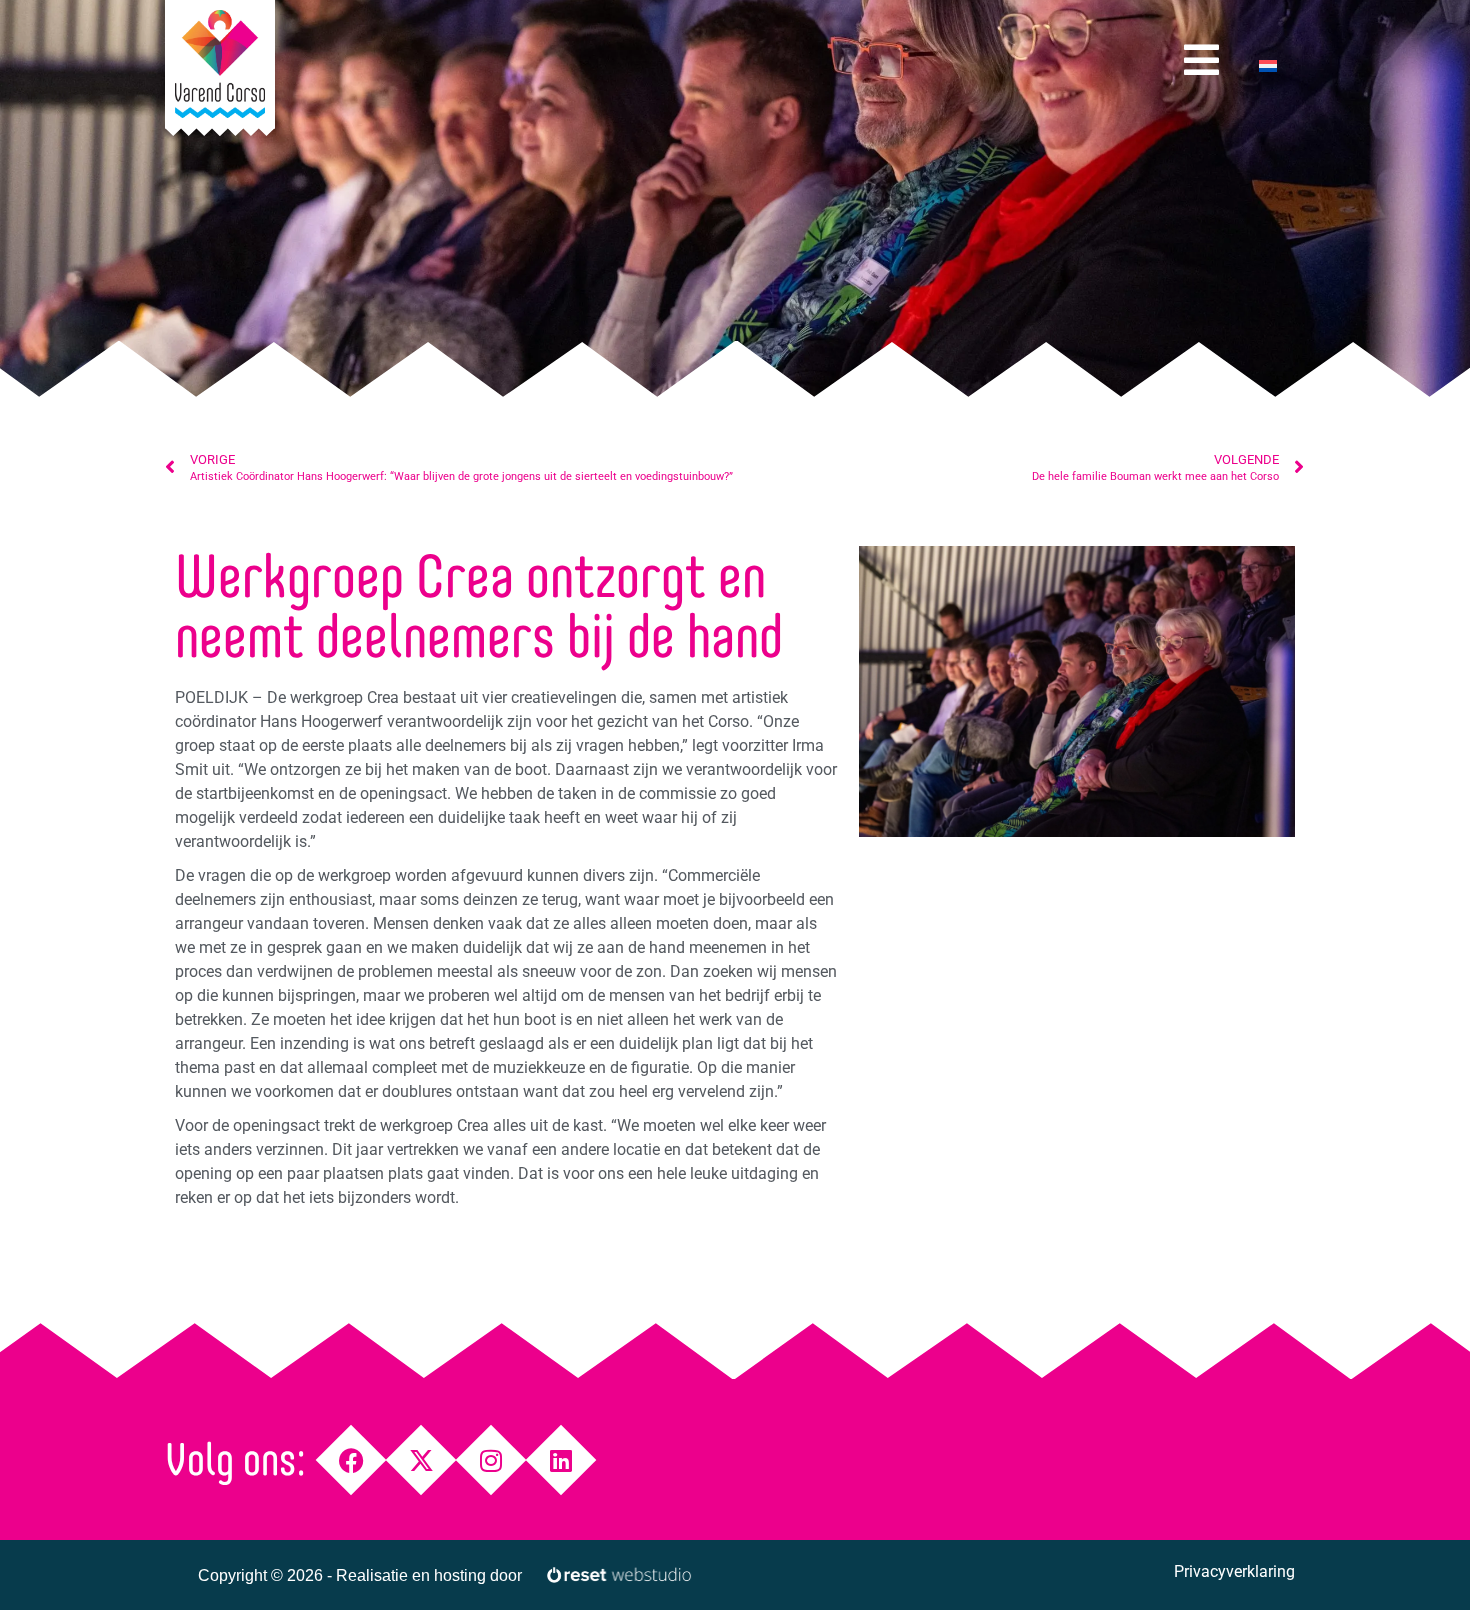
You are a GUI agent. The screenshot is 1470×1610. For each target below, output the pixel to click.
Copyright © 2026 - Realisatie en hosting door (360, 1575)
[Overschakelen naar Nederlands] (1268, 65)
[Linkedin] (561, 1460)
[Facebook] (351, 1460)
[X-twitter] (421, 1460)
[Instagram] (491, 1460)
